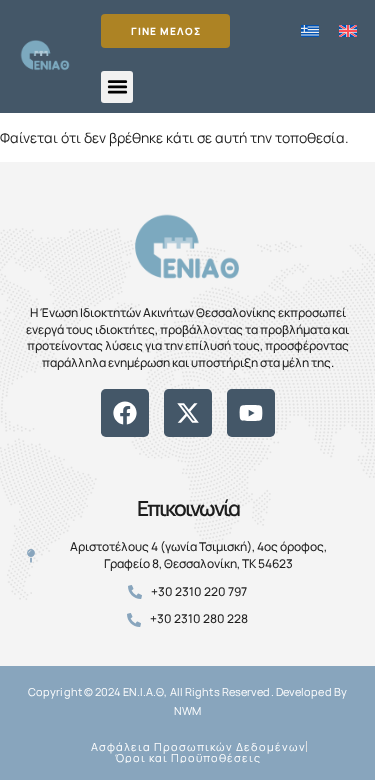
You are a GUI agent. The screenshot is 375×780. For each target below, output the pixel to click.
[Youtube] (251, 413)
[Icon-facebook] (143, 448)
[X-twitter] (188, 413)
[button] (117, 87)
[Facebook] (125, 413)
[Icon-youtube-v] (233, 448)
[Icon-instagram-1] (203, 448)
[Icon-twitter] (173, 448)
